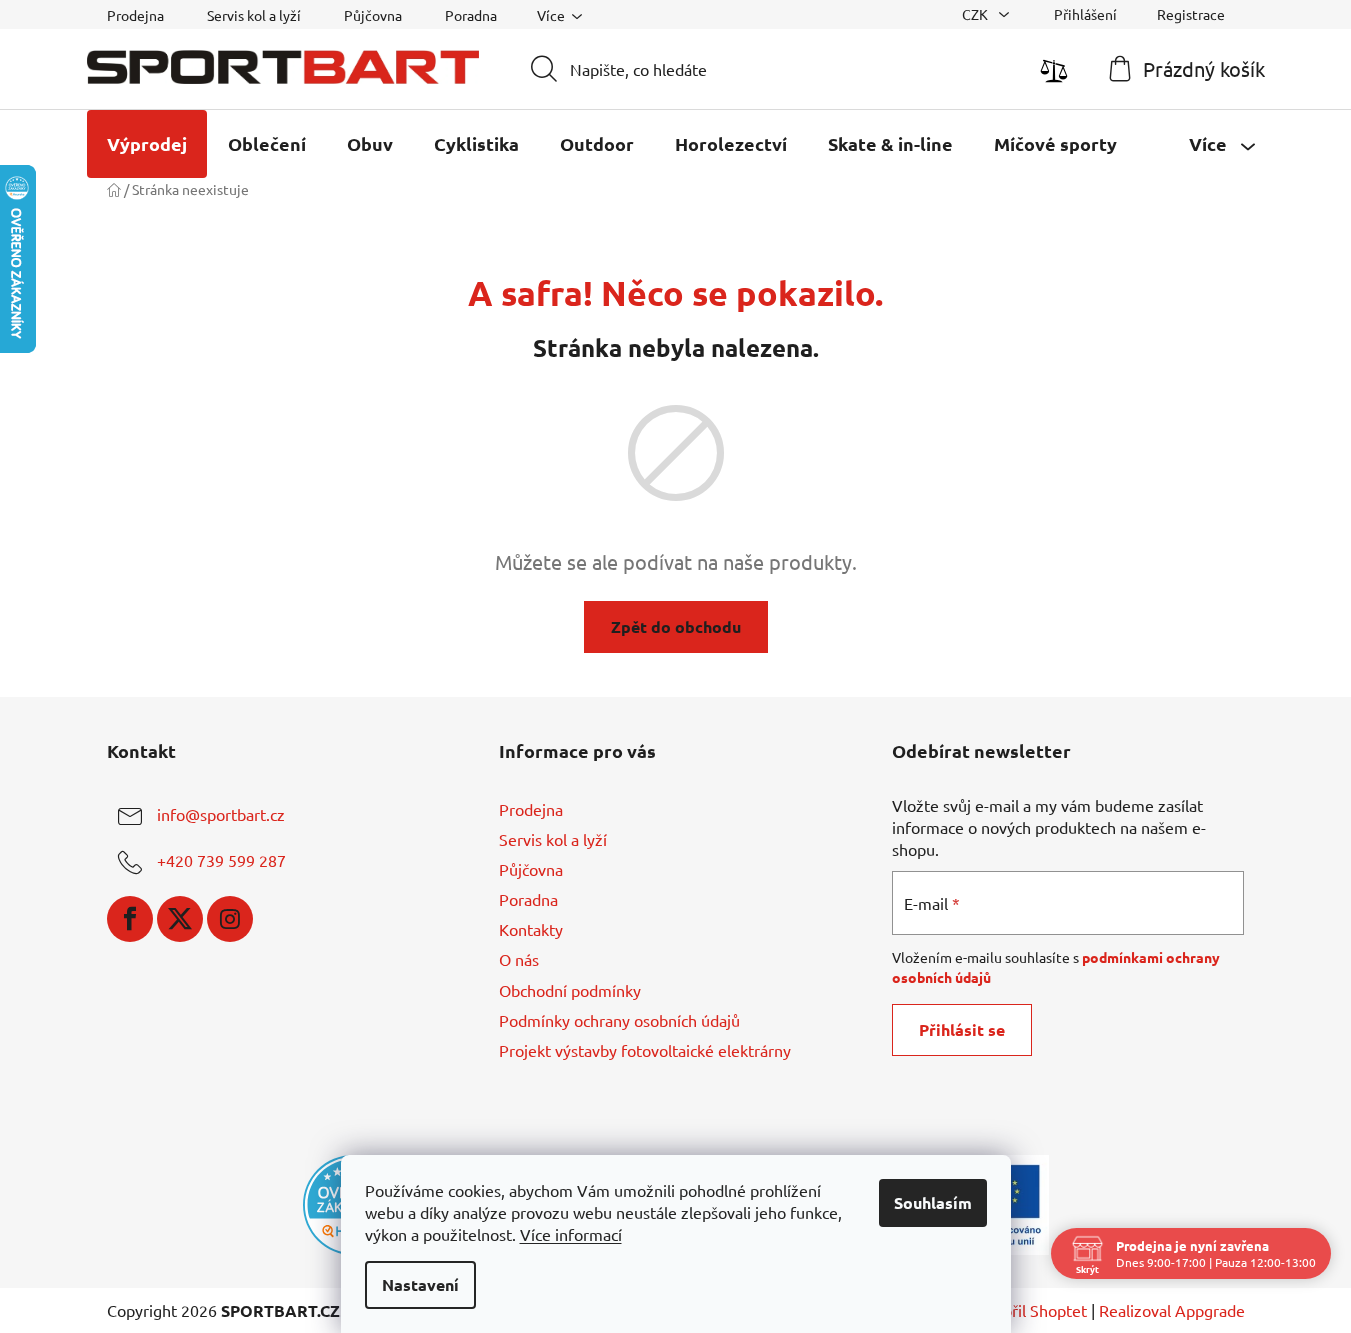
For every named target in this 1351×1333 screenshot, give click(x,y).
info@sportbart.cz (221, 814)
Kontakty (531, 929)
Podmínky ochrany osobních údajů (619, 1020)
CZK (976, 14)
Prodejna (135, 15)
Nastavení (420, 1284)
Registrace (1191, 14)
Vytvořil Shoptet (1028, 1310)
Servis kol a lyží (254, 15)
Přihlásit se (962, 1029)
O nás (519, 959)
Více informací (571, 1234)
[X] (180, 919)
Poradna (471, 15)
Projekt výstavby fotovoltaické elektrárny (645, 1050)
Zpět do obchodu (676, 626)
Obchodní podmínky (570, 990)
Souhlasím (933, 1202)
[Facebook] (130, 919)
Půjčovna (373, 15)
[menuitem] (147, 144)
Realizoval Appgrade (1172, 1310)
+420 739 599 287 (221, 860)
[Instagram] (230, 919)
